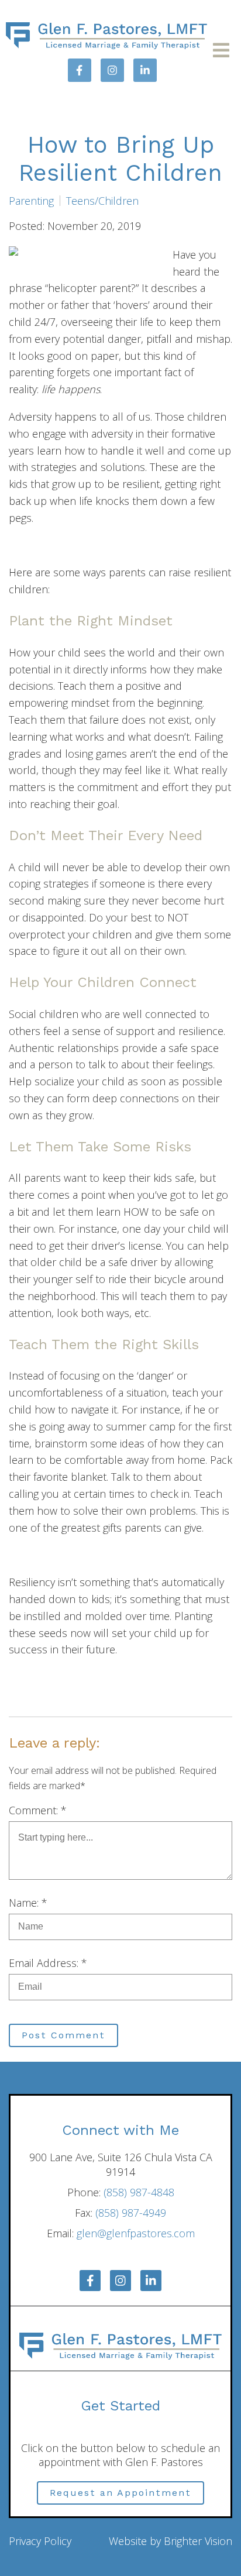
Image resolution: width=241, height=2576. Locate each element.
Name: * (28, 1903)
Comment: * (38, 1810)
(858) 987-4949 (131, 2213)
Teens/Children (102, 201)
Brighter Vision (198, 2541)
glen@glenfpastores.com (136, 2233)
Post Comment (63, 2035)
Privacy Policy (40, 2541)
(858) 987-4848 (139, 2192)
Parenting (31, 201)
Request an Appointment (120, 2493)
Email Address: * (48, 1963)
